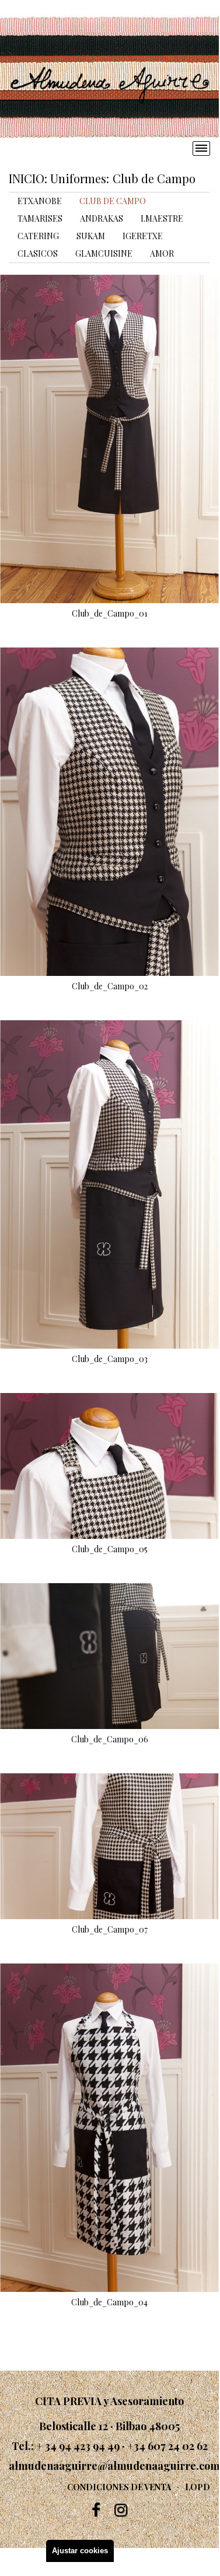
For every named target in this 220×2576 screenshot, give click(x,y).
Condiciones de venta (119, 2487)
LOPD (198, 2487)
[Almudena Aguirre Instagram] (121, 2510)
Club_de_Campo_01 (110, 614)
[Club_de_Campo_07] (109, 1846)
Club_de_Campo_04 (109, 2302)
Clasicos (38, 253)
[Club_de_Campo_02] (109, 812)
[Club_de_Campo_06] (109, 1656)
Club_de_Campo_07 (110, 1930)
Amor (162, 253)
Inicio (27, 178)
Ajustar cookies (80, 2551)
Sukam (91, 236)
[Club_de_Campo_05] (109, 1466)
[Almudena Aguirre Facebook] (96, 2510)
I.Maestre (162, 218)
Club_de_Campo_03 (110, 1359)
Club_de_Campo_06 (110, 1739)
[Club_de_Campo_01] (109, 439)
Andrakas (102, 218)
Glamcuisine (104, 253)
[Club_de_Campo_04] (109, 2128)
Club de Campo (113, 201)
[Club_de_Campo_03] (109, 1184)
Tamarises (40, 218)
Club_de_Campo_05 (110, 1549)
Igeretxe (143, 236)
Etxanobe (40, 201)
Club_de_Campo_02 (110, 986)
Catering (38, 236)
